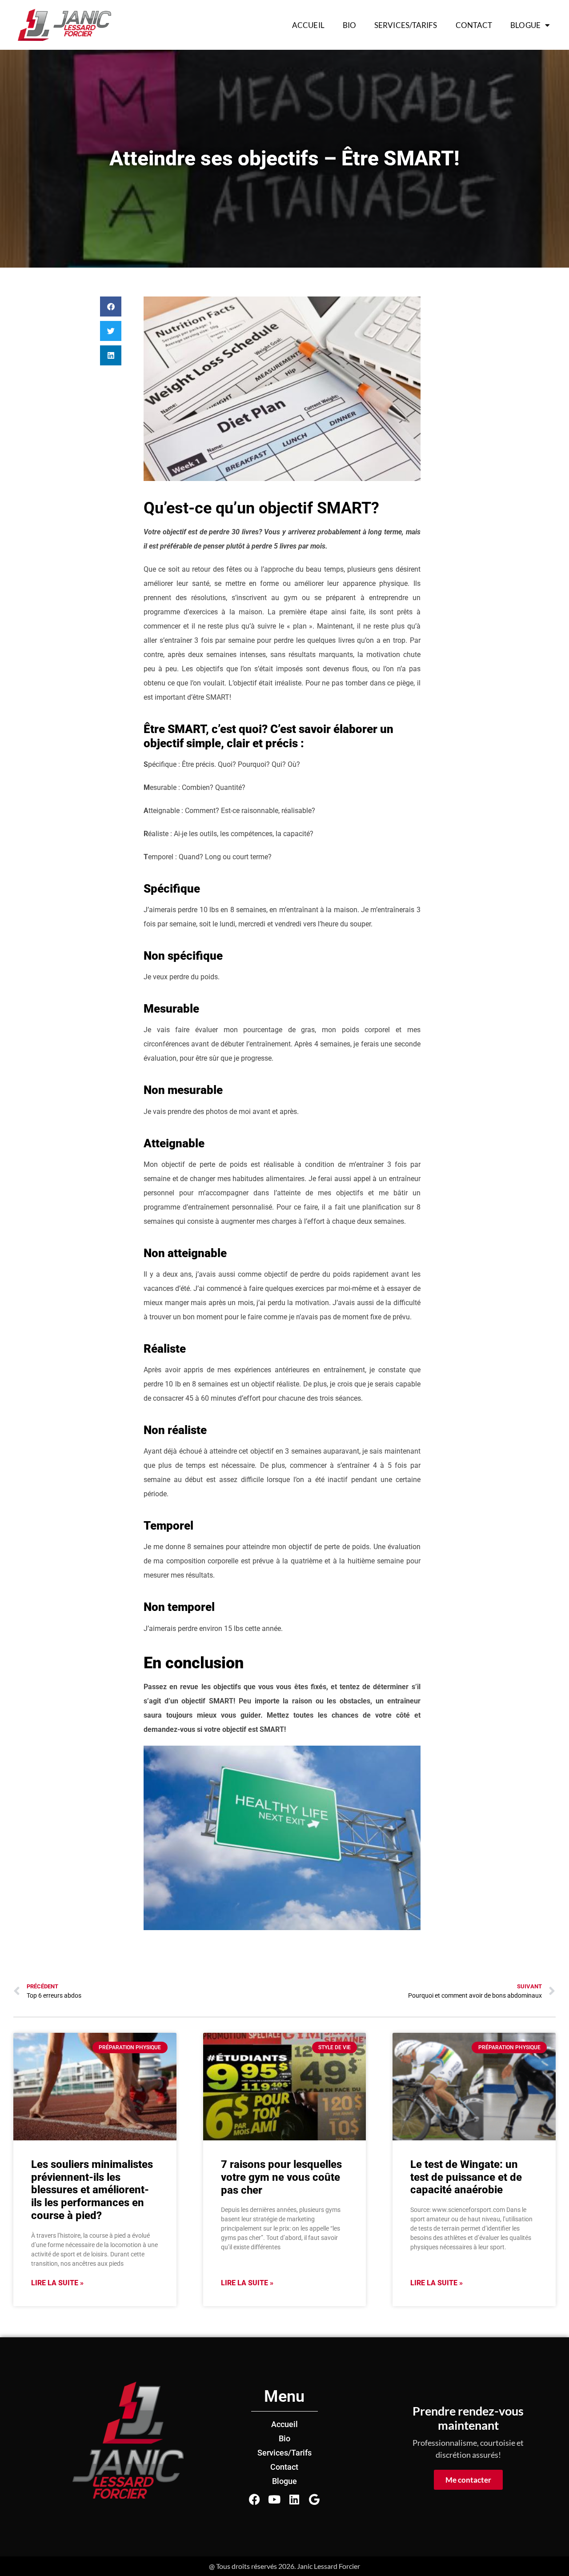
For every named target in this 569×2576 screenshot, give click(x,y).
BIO (349, 25)
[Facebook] (254, 2499)
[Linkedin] (295, 2499)
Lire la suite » (57, 2283)
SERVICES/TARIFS (406, 25)
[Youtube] (274, 2499)
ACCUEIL (308, 25)
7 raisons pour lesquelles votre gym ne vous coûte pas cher (281, 2177)
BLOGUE (525, 25)
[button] (111, 306)
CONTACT (474, 25)
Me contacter (468, 2480)
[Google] (315, 2499)
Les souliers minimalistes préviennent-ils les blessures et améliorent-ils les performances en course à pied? (92, 2190)
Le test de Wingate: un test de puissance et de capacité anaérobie (466, 2177)
